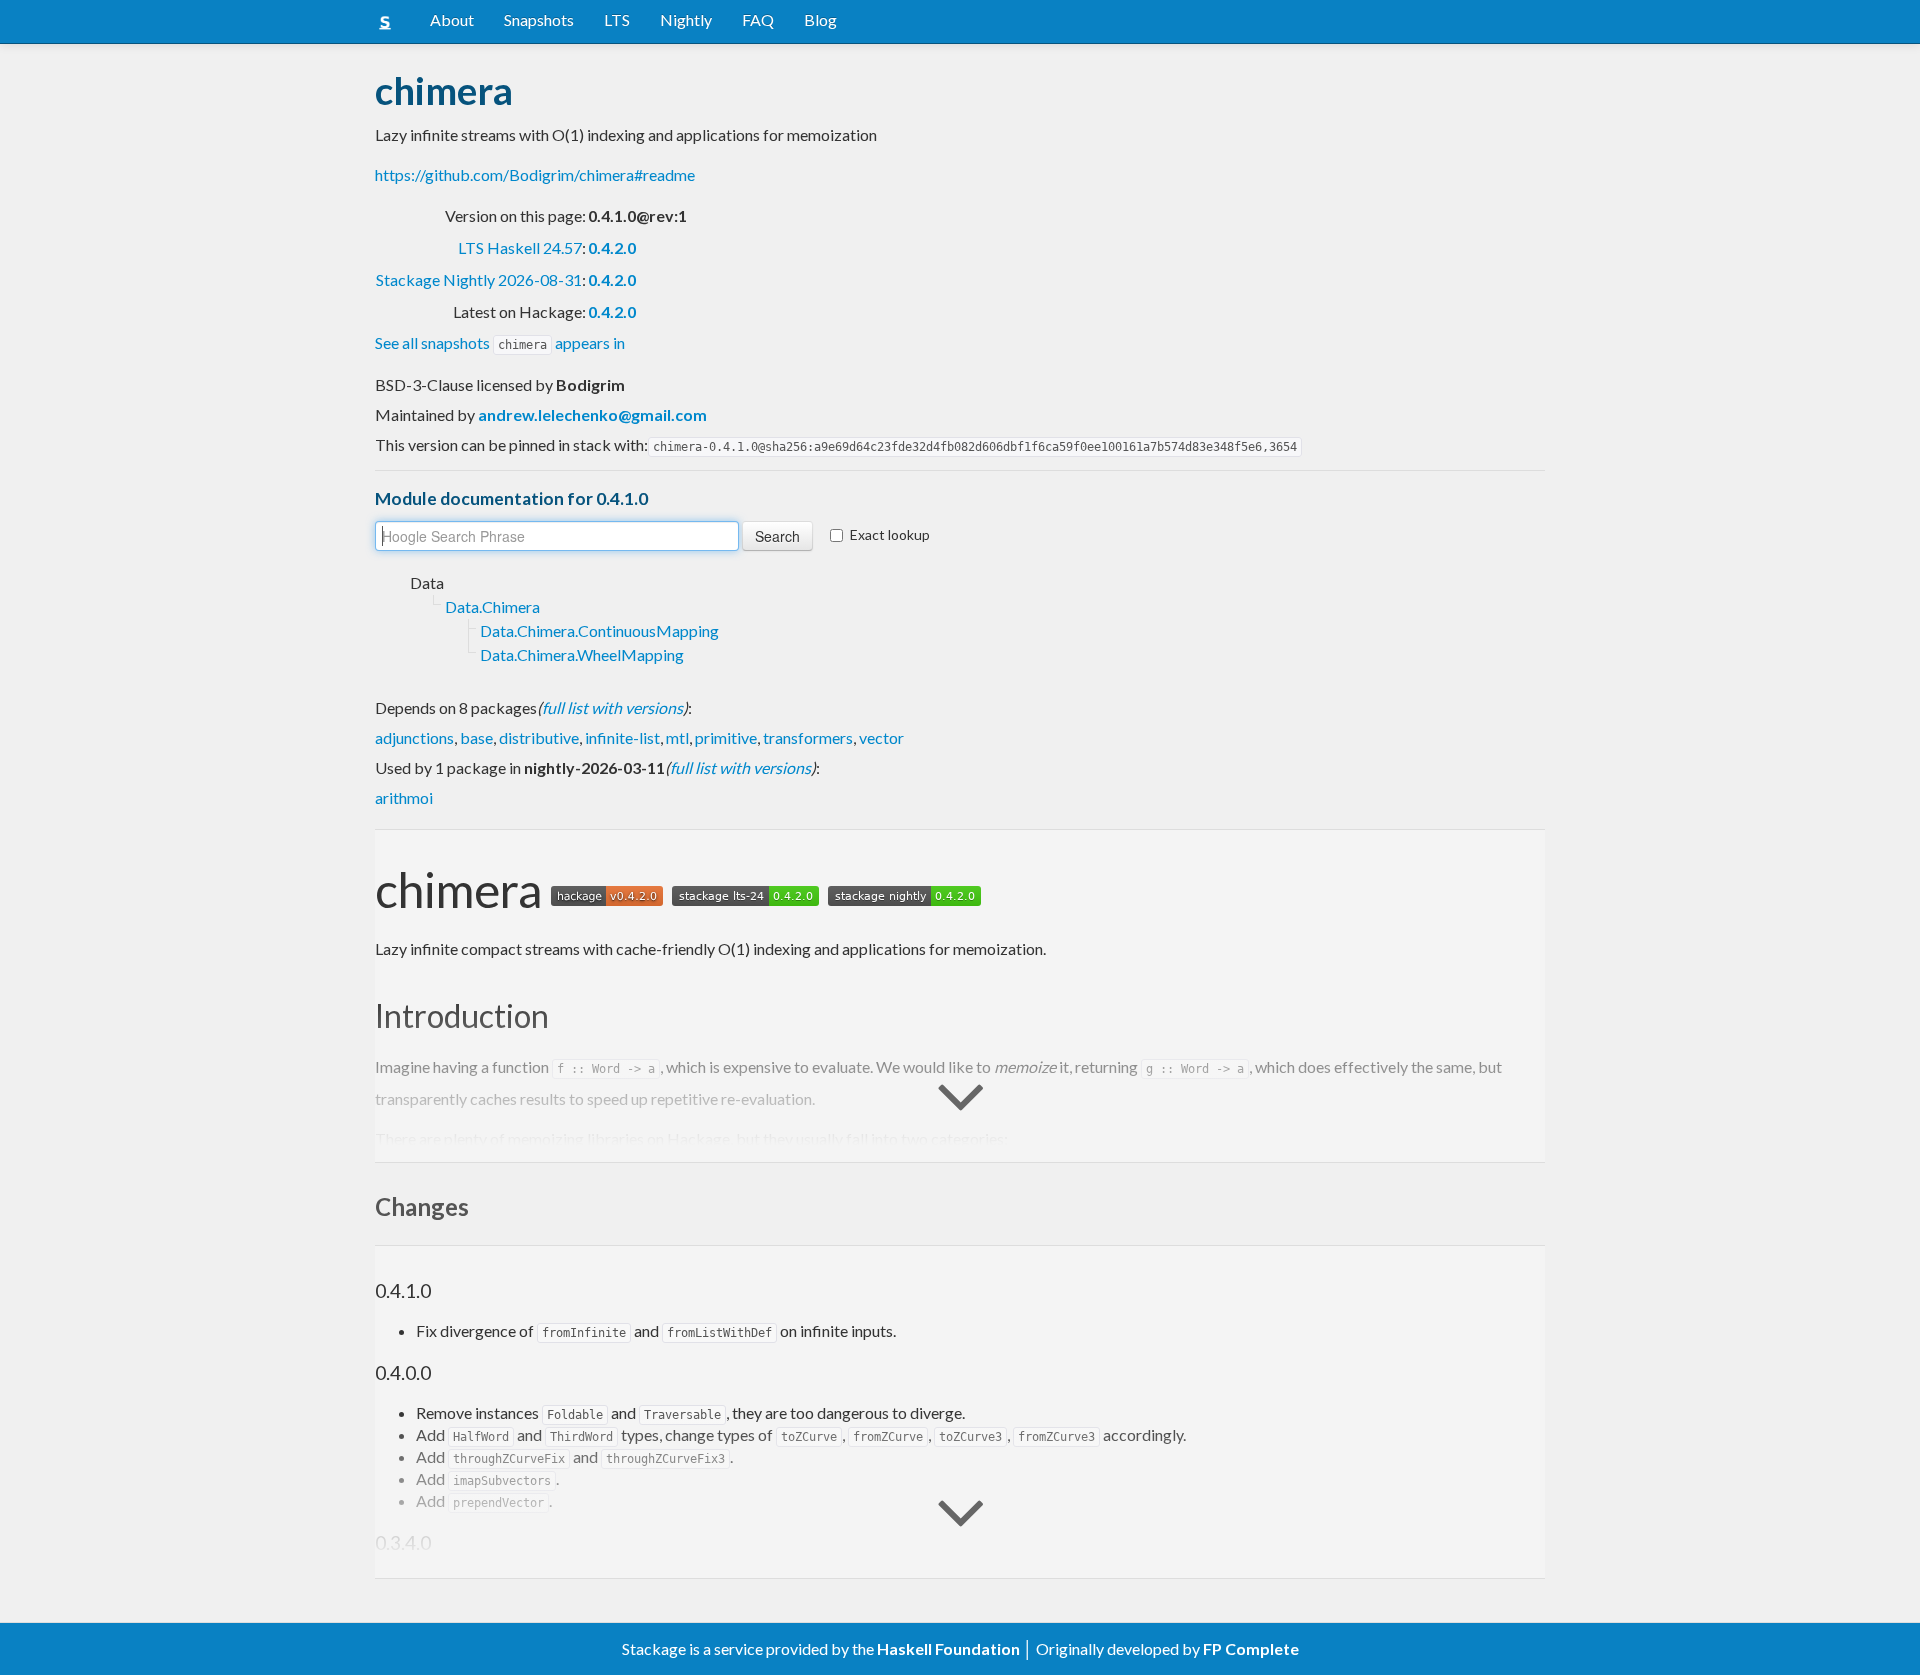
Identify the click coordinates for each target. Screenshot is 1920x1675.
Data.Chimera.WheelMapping (582, 654)
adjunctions (414, 737)
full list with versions (612, 707)
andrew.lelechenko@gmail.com (592, 414)
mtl (677, 737)
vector (881, 737)
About (452, 19)
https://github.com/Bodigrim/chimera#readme (535, 174)
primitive (726, 737)
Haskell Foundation (948, 1648)
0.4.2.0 (612, 247)
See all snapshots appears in (500, 342)
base (476, 737)
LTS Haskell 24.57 (520, 247)
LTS (617, 19)
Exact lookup (890, 534)
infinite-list (622, 737)
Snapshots (539, 19)
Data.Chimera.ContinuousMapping (599, 630)
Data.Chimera (492, 606)
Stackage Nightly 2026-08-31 (479, 279)
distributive (539, 737)
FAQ (758, 19)
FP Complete (1251, 1648)
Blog (820, 19)
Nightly (686, 19)
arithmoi (404, 797)
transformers (808, 737)
